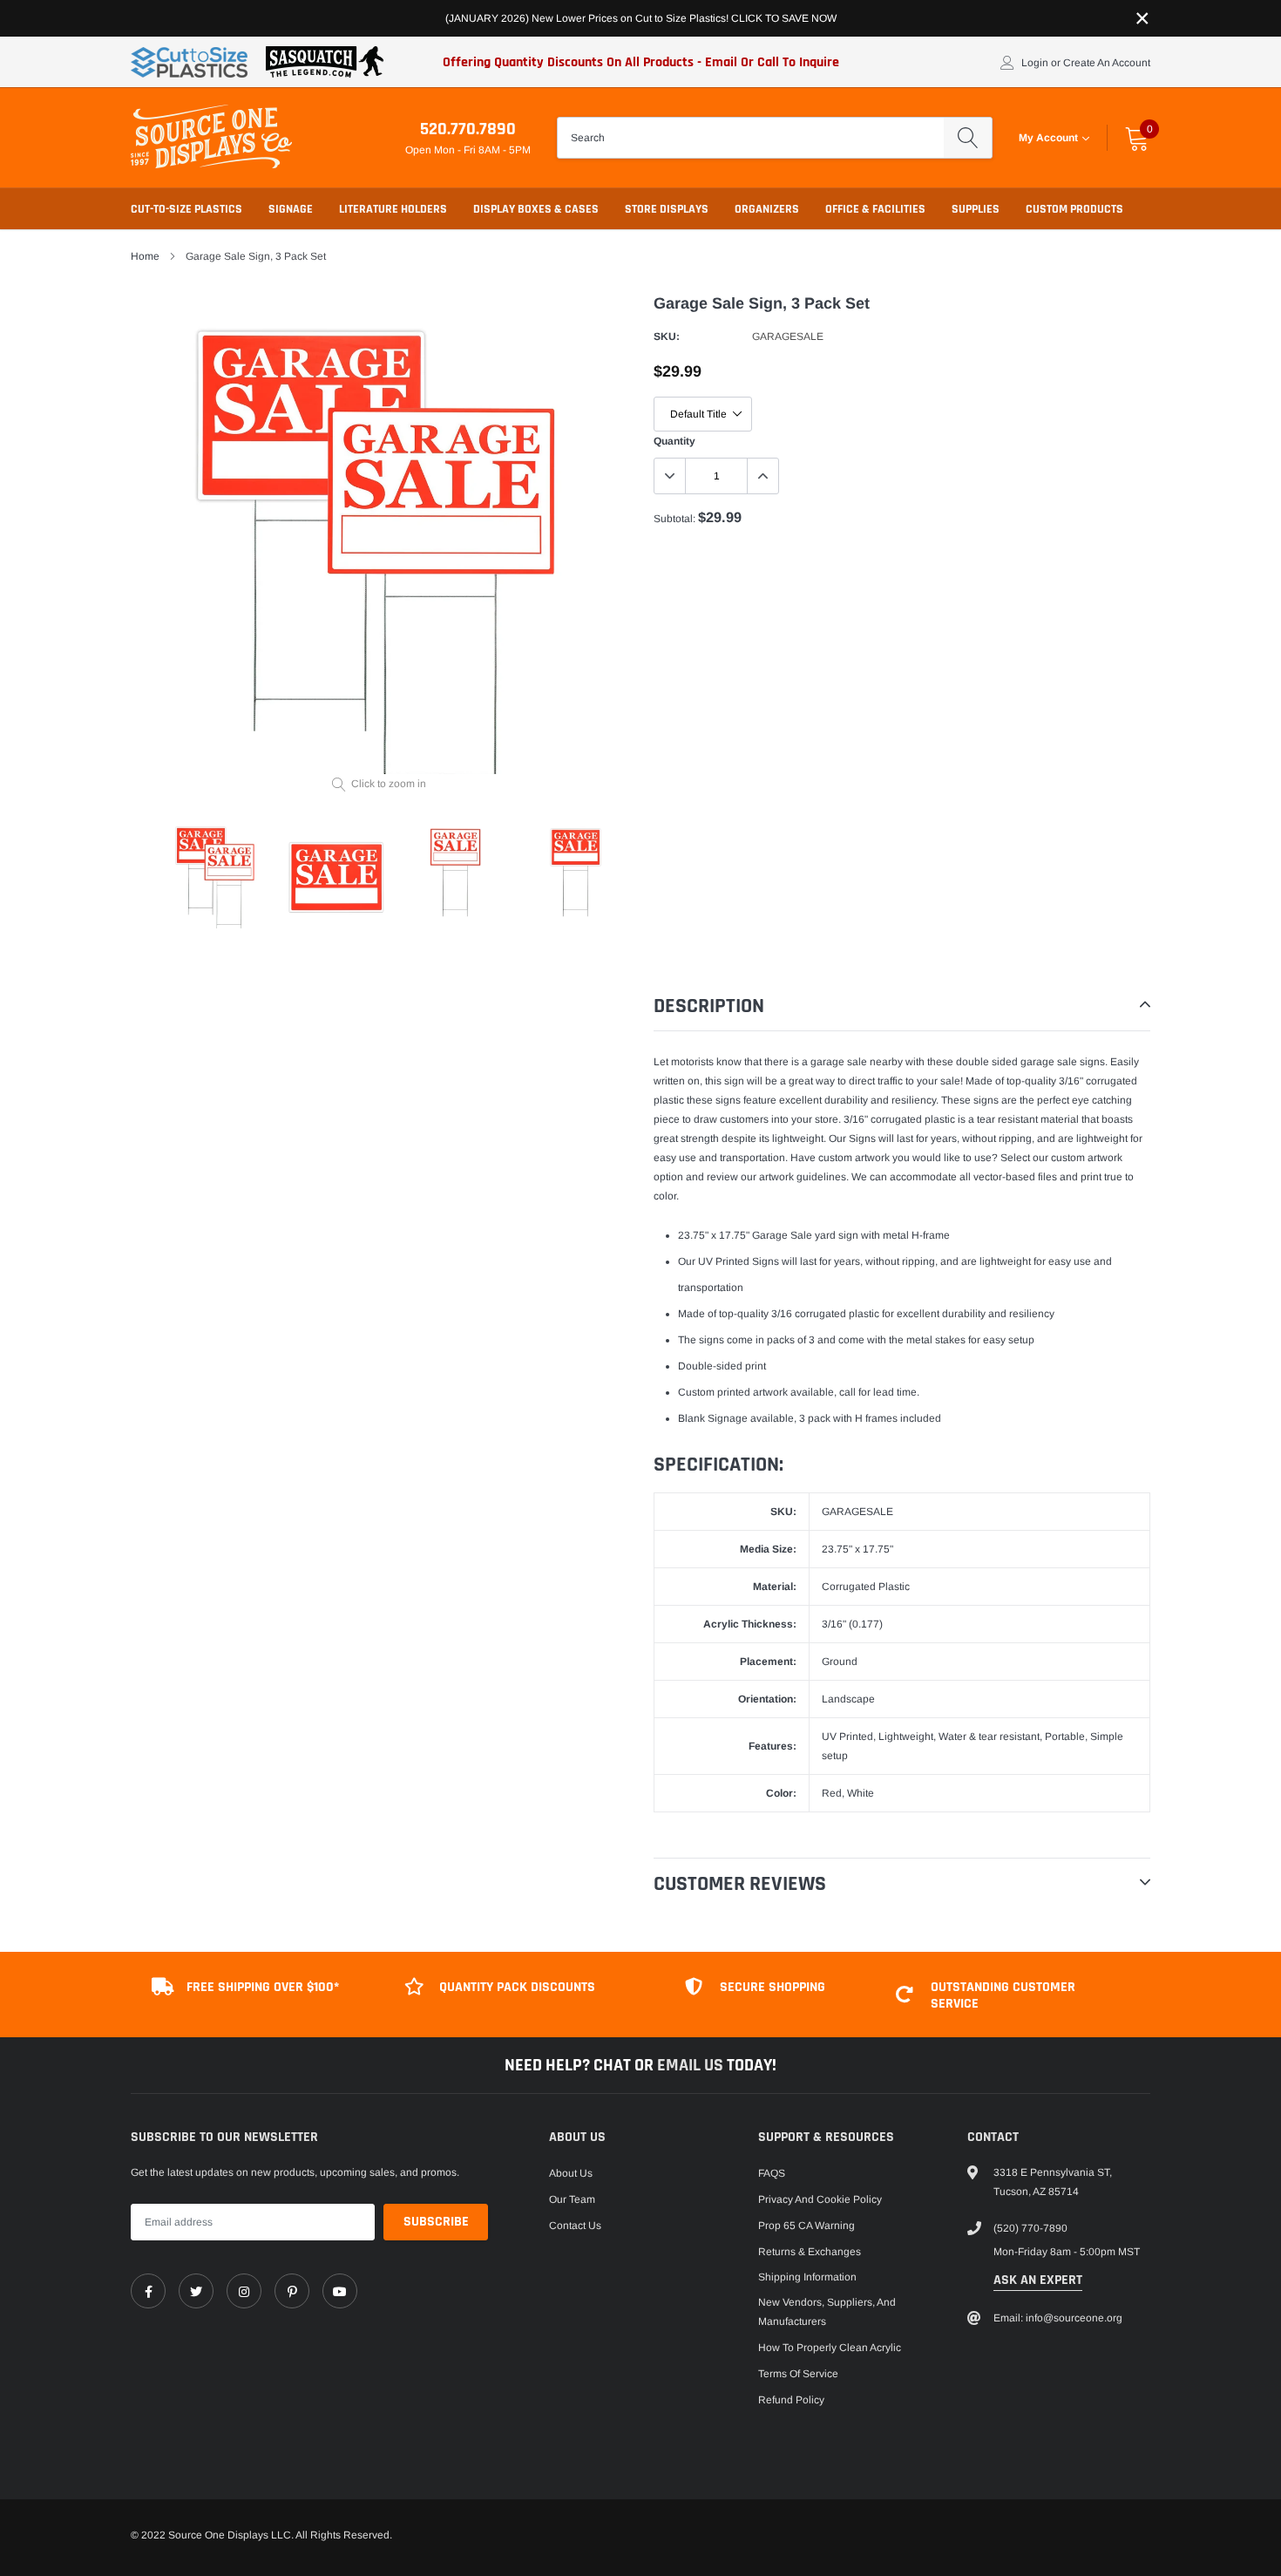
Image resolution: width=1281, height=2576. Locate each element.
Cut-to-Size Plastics (186, 209)
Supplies (976, 209)
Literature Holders (393, 209)
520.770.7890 (468, 129)
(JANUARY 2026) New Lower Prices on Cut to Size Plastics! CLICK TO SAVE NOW (641, 18)
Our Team (572, 2199)
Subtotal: (674, 519)
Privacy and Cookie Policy (820, 2199)
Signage (291, 209)
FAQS (772, 2173)
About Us (571, 2173)
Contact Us (575, 2226)
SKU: (667, 336)
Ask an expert (1038, 2280)
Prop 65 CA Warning (807, 2226)
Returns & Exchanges (810, 2252)
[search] (968, 138)
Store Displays (667, 209)
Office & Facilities (875, 209)
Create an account (1107, 63)
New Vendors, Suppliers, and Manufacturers (827, 2312)
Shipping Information (807, 2277)
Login (1035, 63)
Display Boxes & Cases (536, 209)
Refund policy (791, 2400)
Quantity (674, 441)
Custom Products (1074, 209)
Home (145, 256)
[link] (148, 2291)
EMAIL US (692, 2065)
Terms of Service (798, 2374)
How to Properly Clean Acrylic (830, 2348)
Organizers (767, 209)
